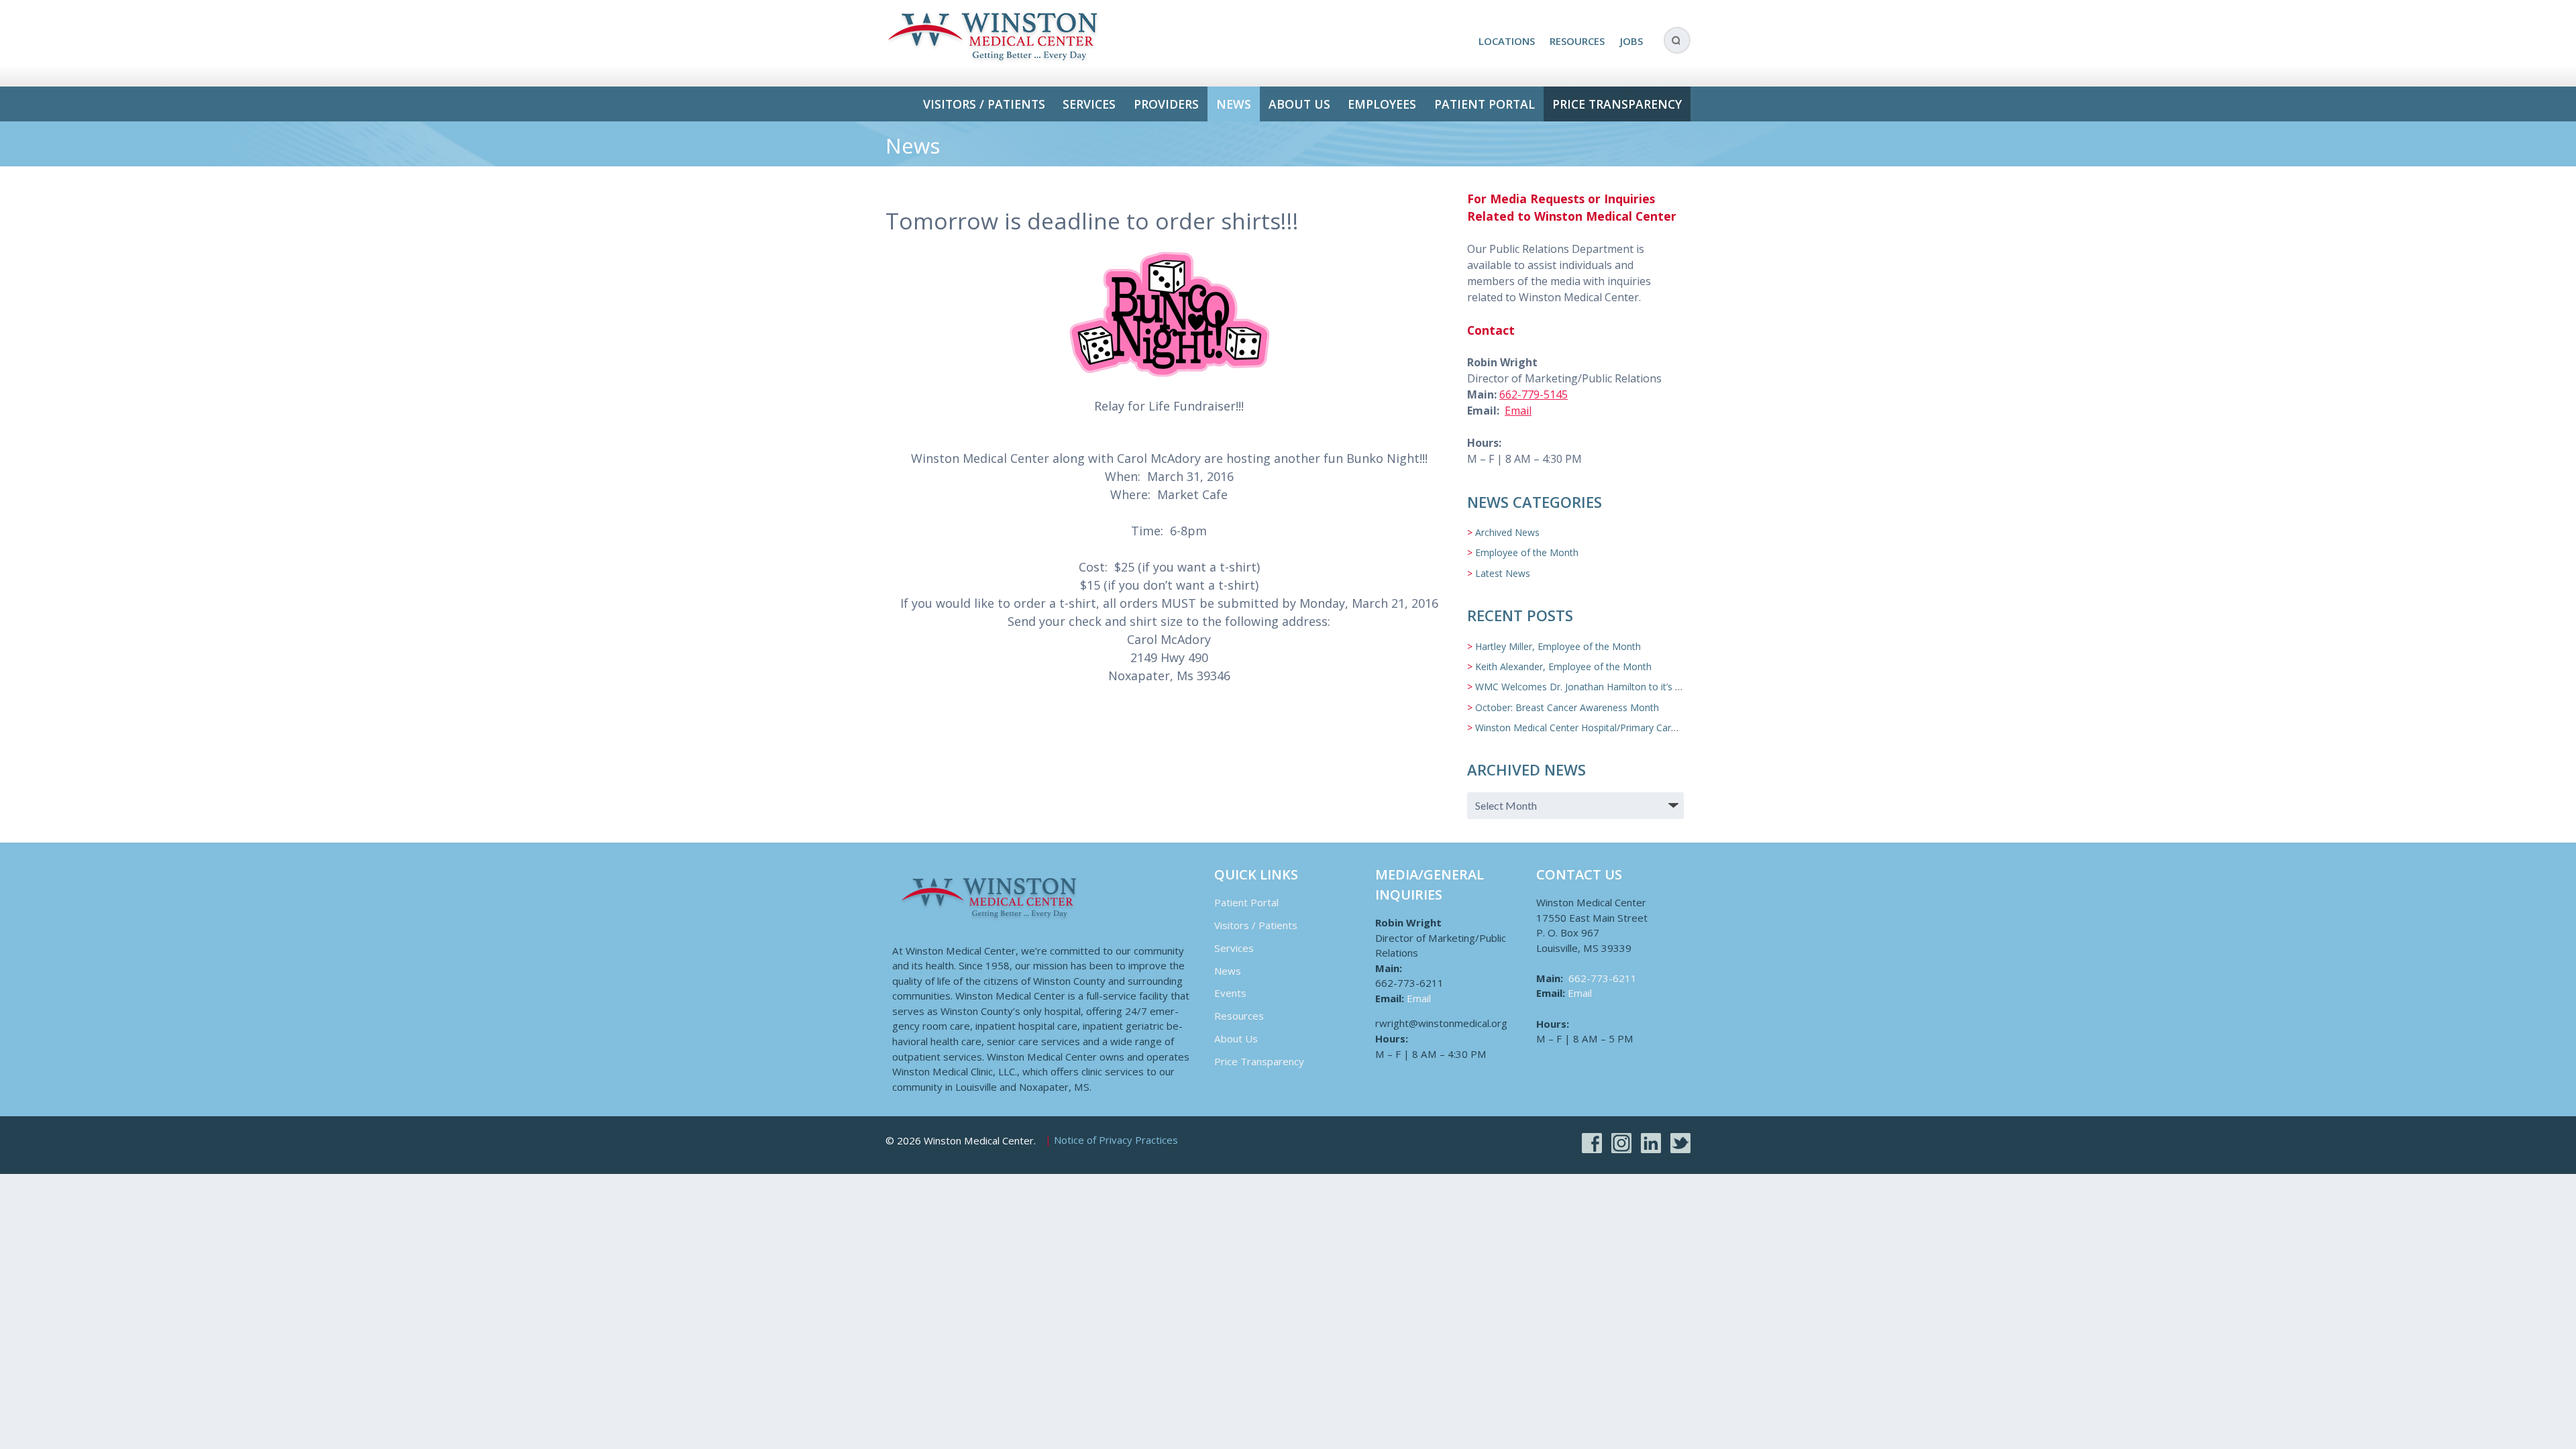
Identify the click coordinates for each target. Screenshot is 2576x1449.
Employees (1382, 104)
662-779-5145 (1534, 394)
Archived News (1507, 532)
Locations (1507, 41)
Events (1230, 993)
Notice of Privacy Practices (1116, 1140)
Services (1089, 104)
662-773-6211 (1603, 978)
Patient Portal (1485, 104)
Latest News (1503, 573)
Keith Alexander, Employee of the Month (1563, 666)
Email (1518, 411)
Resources (1577, 41)
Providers (1166, 104)
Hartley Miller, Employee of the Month (1558, 646)
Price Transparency (1617, 104)
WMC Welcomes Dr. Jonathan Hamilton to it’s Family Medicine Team (1624, 687)
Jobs (1631, 41)
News (1234, 104)
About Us (1299, 104)
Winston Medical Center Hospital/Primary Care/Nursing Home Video (1622, 728)
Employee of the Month (1527, 552)
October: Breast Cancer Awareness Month (1567, 707)
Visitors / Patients (984, 104)
